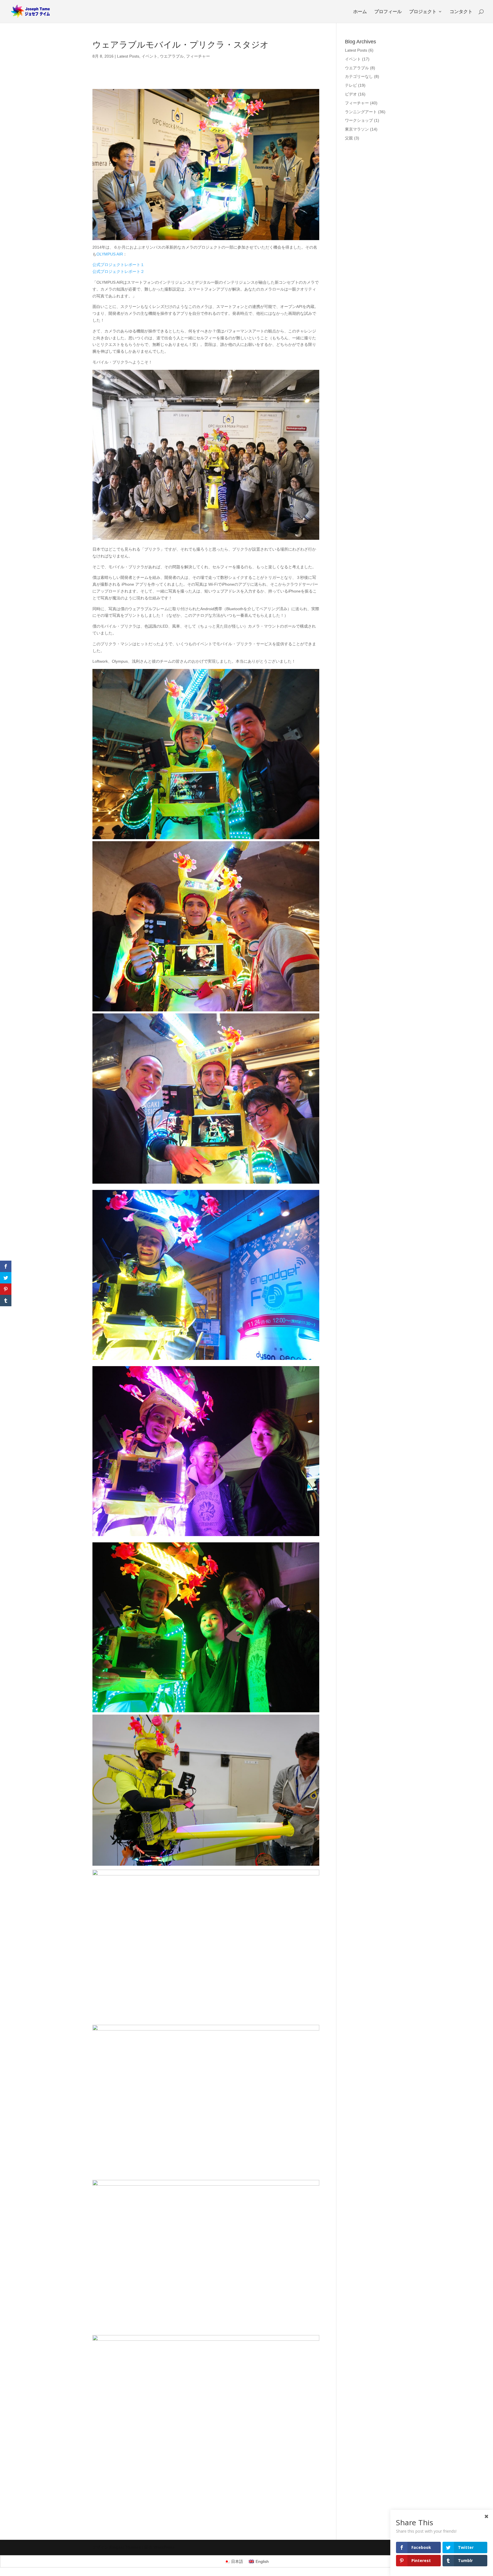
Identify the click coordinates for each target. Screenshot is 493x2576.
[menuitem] (234, 2561)
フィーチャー (198, 56)
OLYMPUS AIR (110, 254)
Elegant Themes (125, 2547)
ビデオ (351, 94)
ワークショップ (359, 120)
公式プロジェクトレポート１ (118, 265)
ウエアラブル (172, 56)
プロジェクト (423, 12)
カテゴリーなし (359, 76)
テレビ (351, 85)
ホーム (360, 12)
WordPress (164, 2547)
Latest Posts (128, 56)
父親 (349, 138)
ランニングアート (361, 112)
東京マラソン (357, 129)
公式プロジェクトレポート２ (118, 271)
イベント (149, 56)
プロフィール (388, 12)
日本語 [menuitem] (237, 2561)
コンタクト (461, 12)
